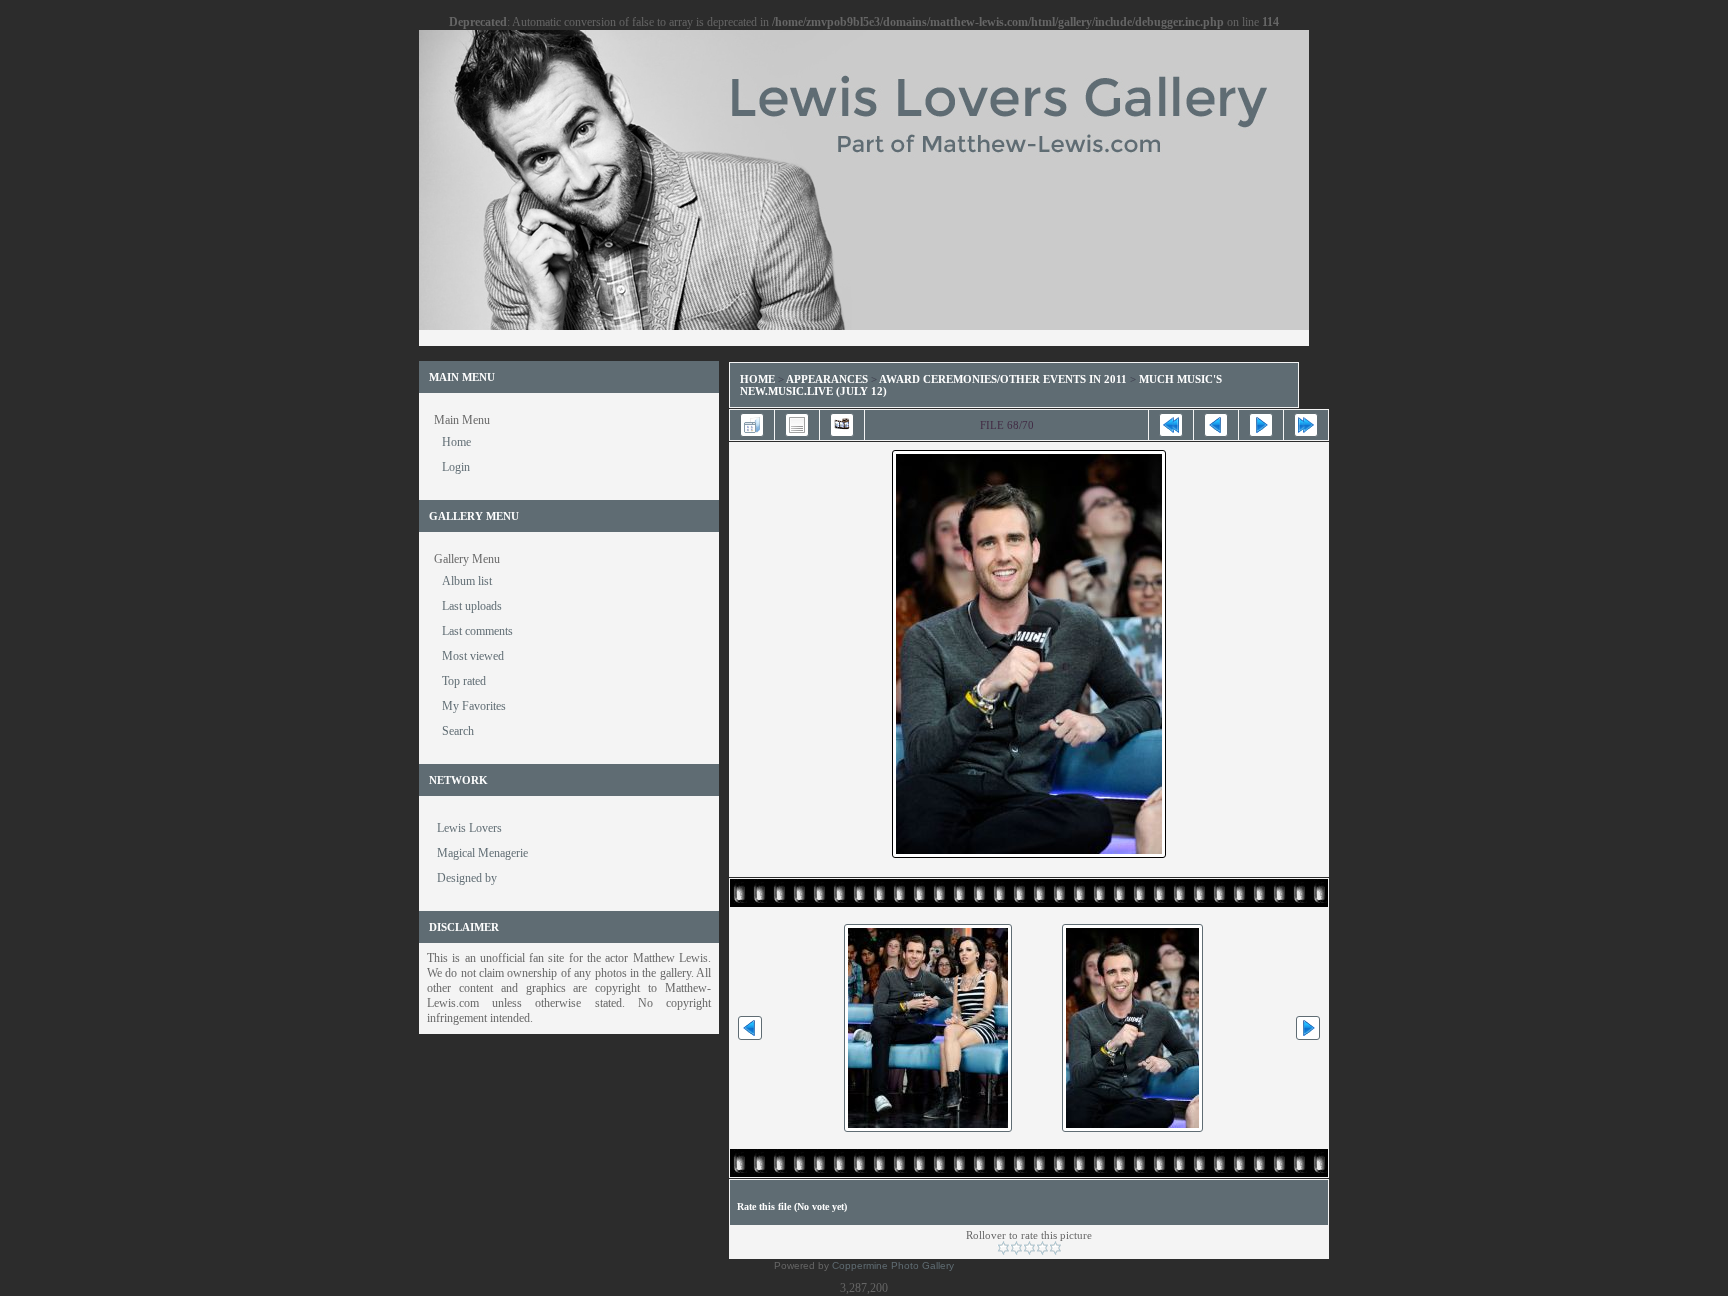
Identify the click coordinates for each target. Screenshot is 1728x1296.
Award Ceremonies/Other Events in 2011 (1003, 379)
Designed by (467, 878)
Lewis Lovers (469, 828)
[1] (1003, 1248)
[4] (1042, 1248)
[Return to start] (1171, 425)
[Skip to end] (1306, 425)
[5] (1055, 1248)
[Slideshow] (842, 425)
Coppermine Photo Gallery (893, 1265)
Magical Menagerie (482, 853)
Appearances (827, 379)
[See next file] (1261, 425)
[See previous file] (1216, 425)
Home (757, 379)
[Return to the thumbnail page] (752, 425)
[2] (1016, 1248)
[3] (1029, 1248)
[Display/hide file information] (797, 425)
